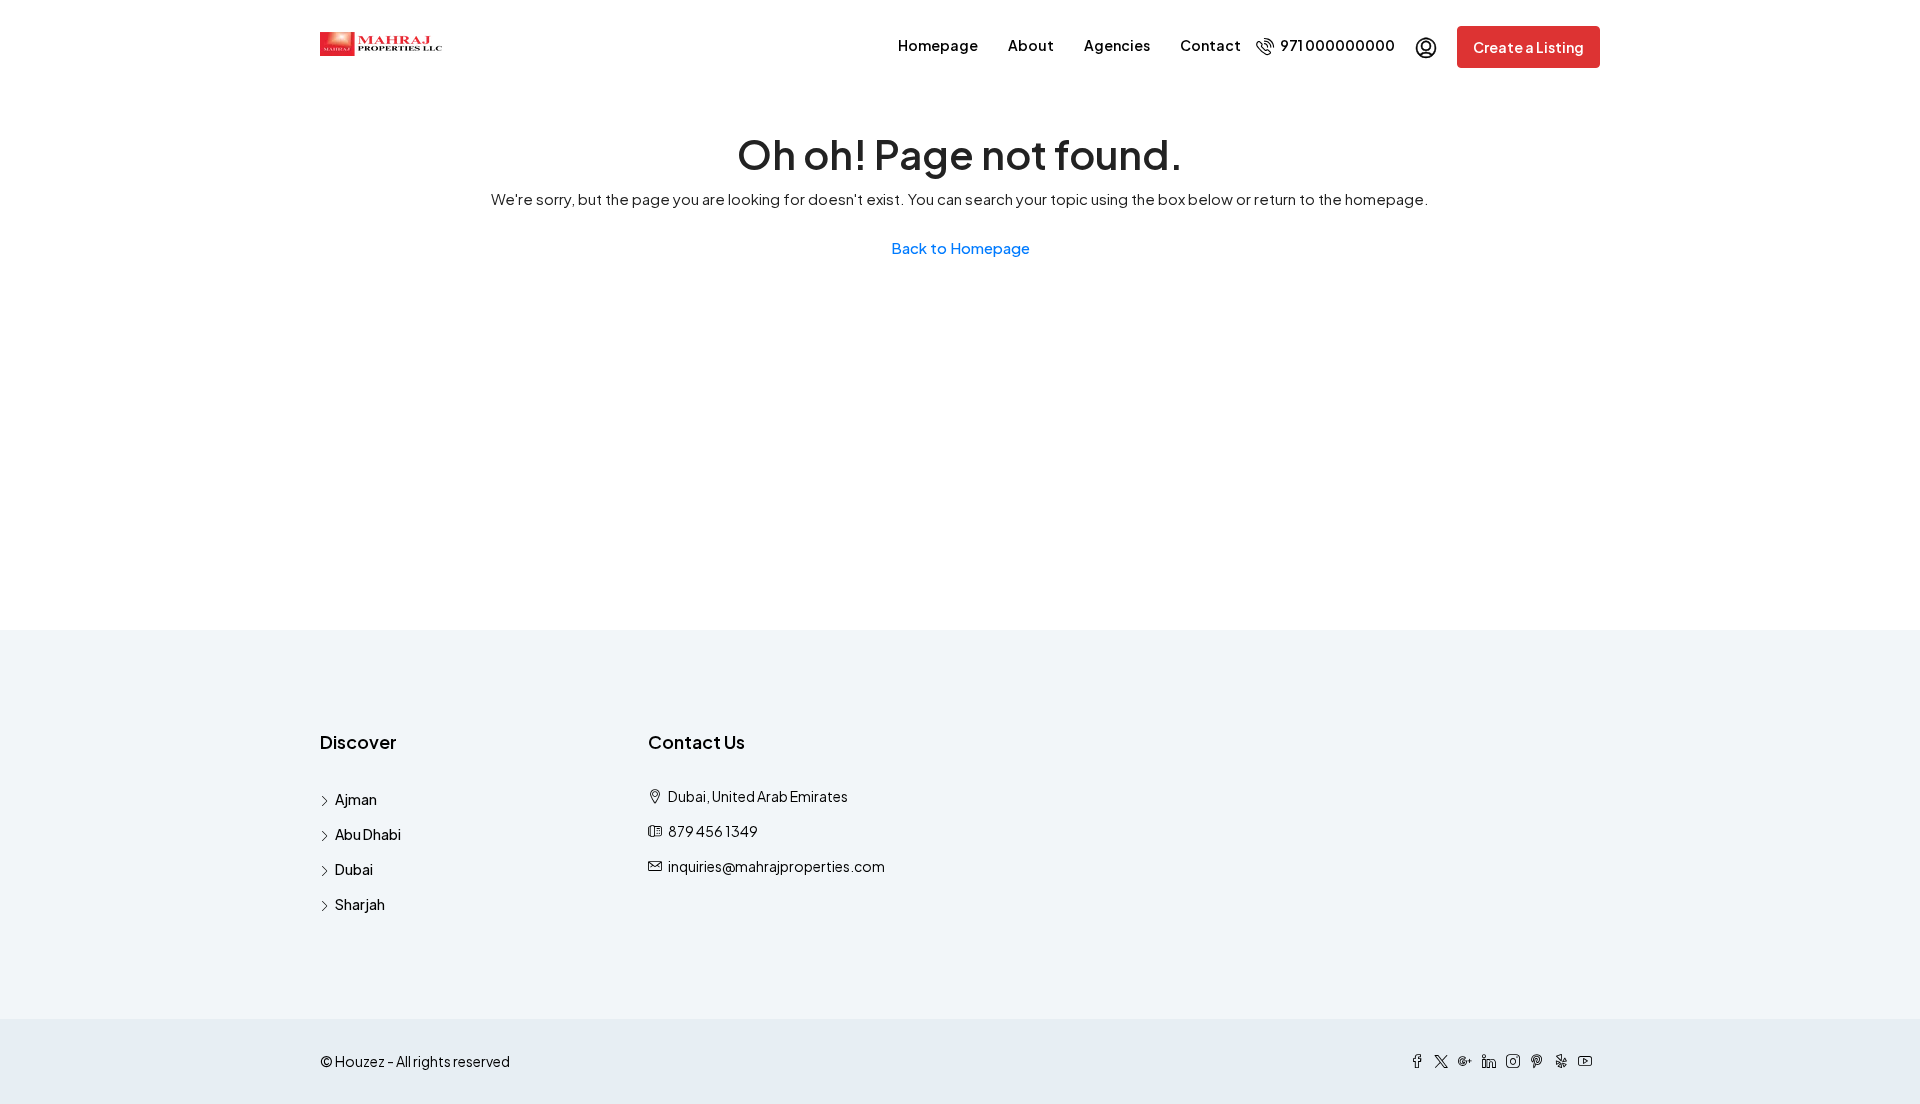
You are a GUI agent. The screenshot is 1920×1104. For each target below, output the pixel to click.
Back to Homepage (960, 247)
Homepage (938, 45)
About (1031, 45)
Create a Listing (1528, 47)
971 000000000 (1336, 45)
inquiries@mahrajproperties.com (776, 866)
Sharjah (360, 904)
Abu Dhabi (368, 834)
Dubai (354, 869)
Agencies (1117, 45)
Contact (1210, 45)
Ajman (356, 799)
